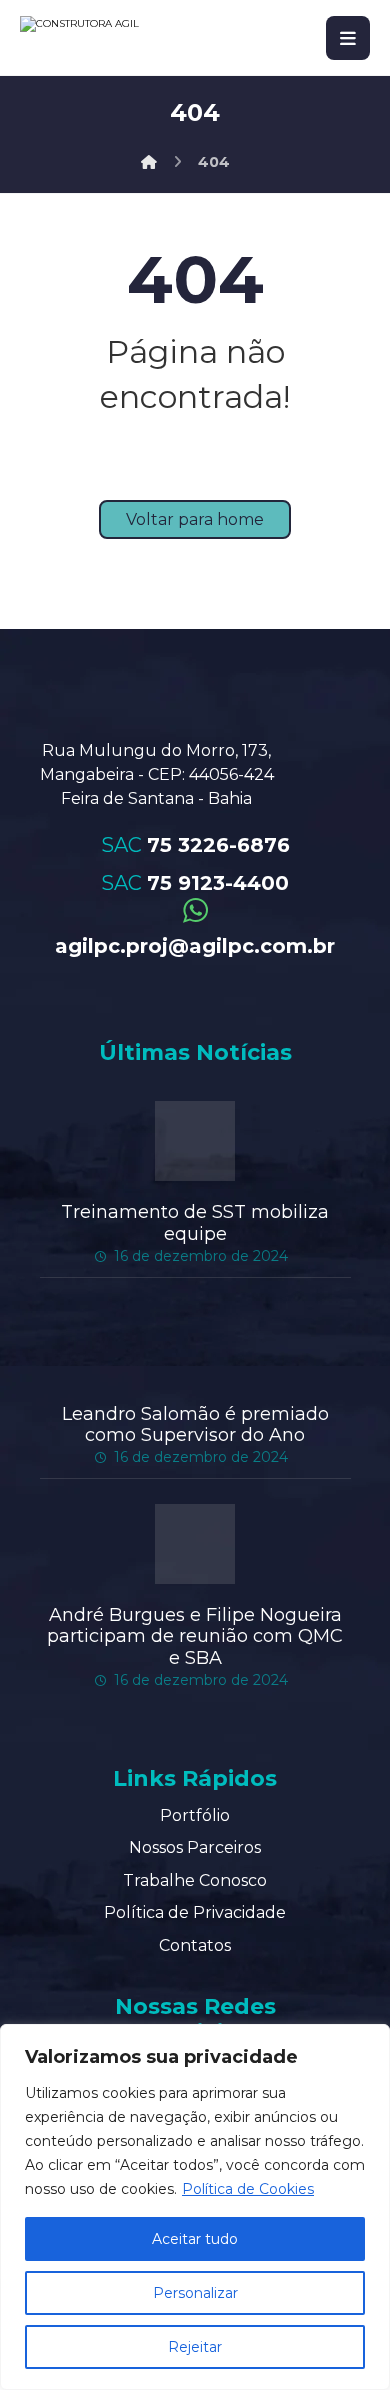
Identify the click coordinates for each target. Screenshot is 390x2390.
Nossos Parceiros (195, 1847)
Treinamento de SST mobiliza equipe (195, 1223)
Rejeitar (195, 2347)
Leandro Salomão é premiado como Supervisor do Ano (195, 1425)
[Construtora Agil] (149, 162)
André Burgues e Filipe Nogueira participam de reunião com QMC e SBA (195, 1636)
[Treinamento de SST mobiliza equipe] (195, 1141)
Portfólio (195, 1815)
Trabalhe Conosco (195, 1880)
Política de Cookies (248, 2189)
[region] (195, 2207)
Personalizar (195, 2293)
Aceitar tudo (195, 2239)
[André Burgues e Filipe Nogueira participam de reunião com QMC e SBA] (195, 1544)
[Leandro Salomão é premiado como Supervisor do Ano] (195, 1343)
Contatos (195, 1945)
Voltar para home (195, 519)
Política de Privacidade (195, 1912)
